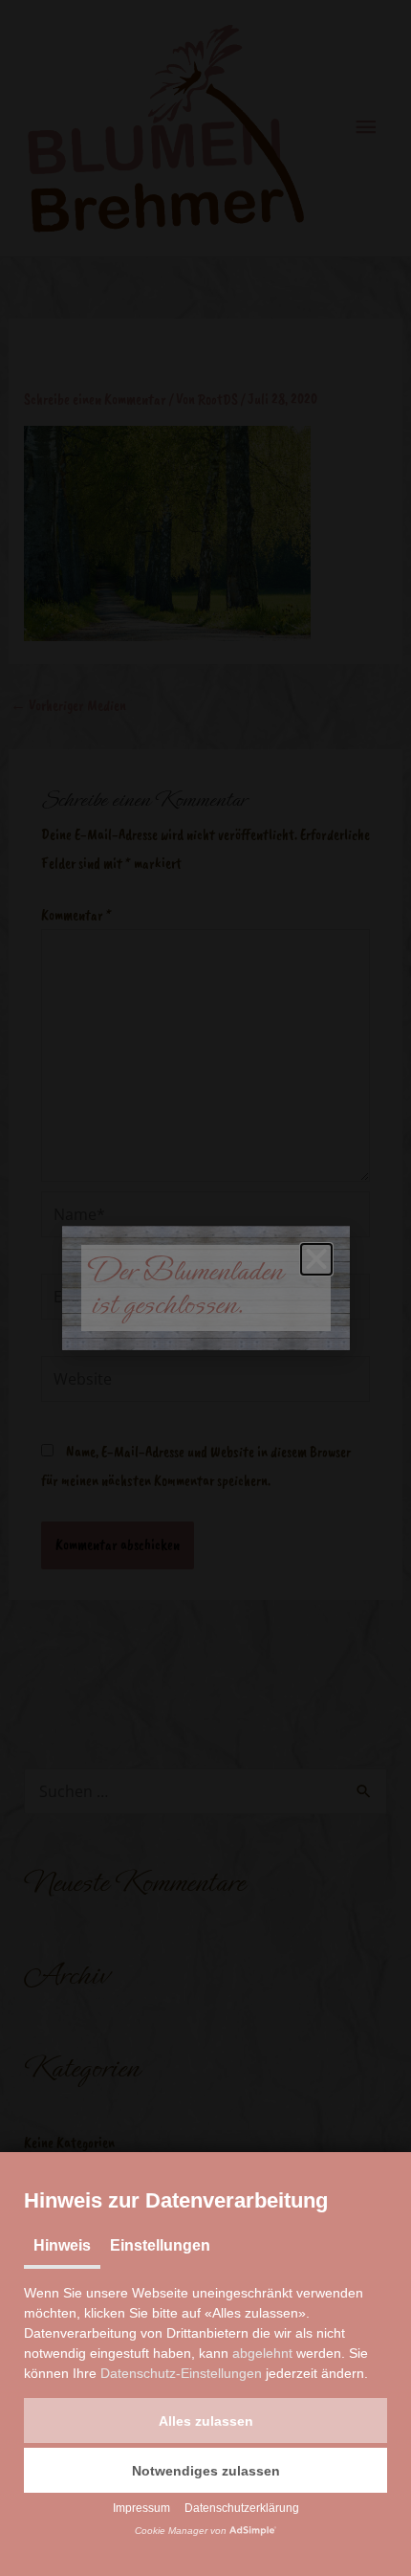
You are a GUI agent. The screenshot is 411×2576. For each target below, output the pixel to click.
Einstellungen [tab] (160, 2245)
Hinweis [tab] (62, 2245)
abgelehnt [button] (262, 2353)
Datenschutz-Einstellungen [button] (181, 2373)
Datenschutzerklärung (242, 2508)
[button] (205, 2421)
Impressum (141, 2508)
